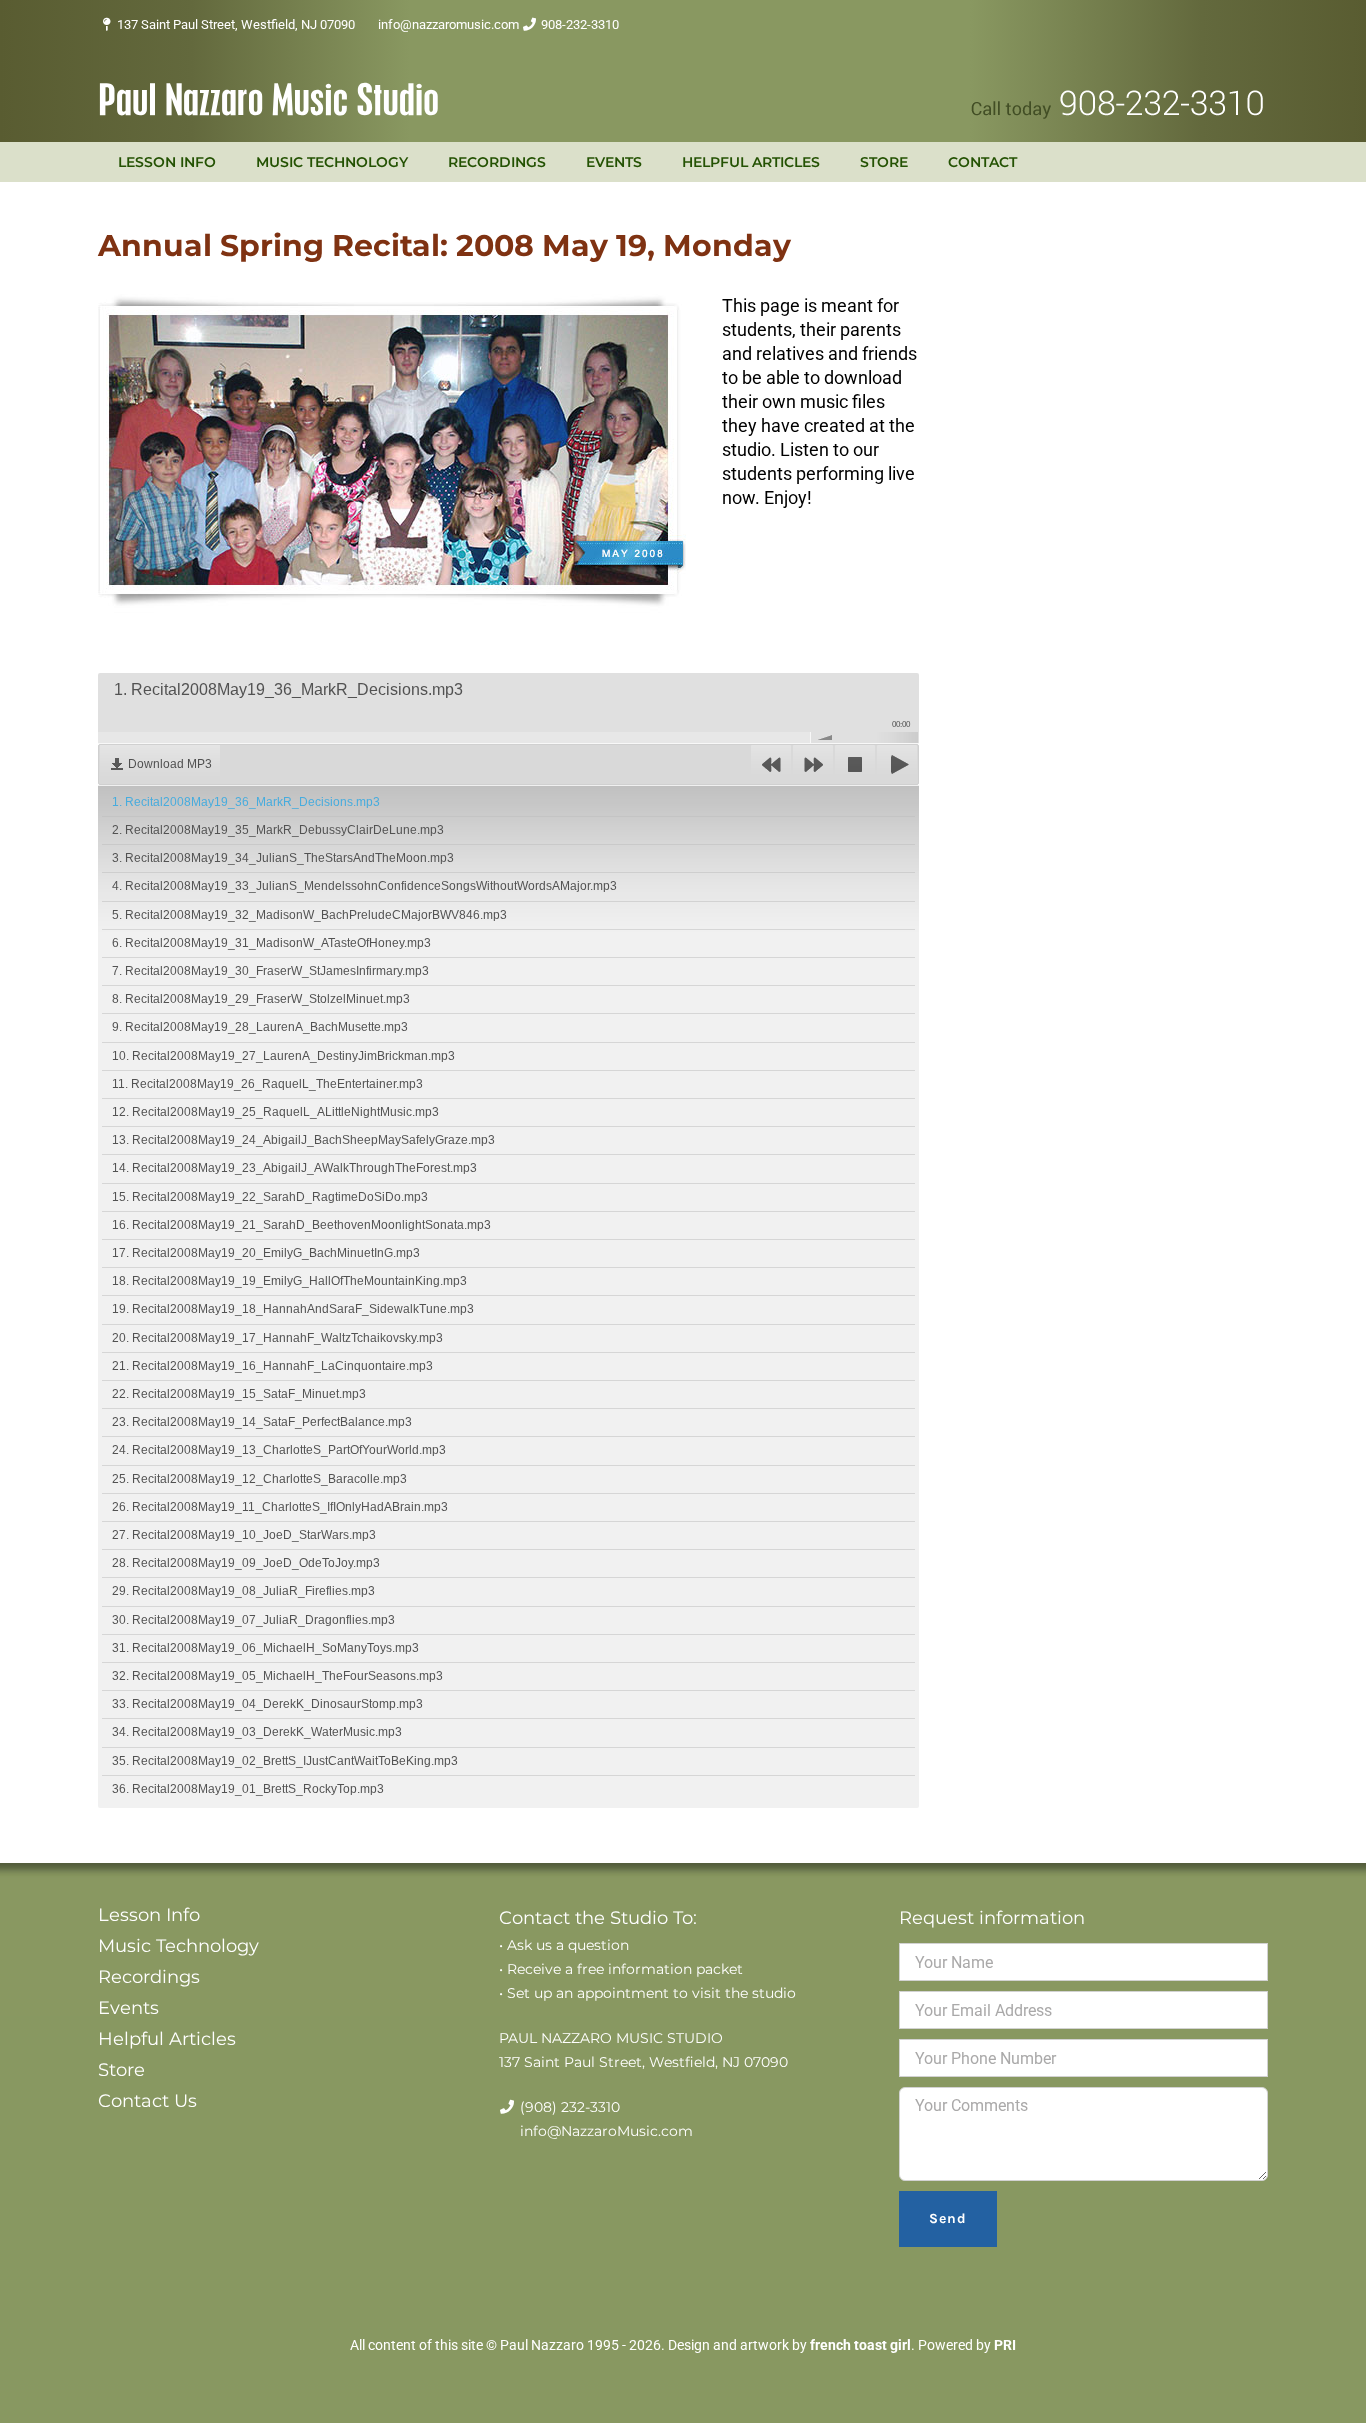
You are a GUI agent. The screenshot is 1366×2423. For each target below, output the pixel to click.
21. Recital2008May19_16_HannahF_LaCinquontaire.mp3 (272, 1366)
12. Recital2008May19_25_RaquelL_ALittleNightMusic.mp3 (275, 1112)
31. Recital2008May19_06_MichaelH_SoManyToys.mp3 (265, 1648)
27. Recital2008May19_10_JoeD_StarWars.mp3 (244, 1535)
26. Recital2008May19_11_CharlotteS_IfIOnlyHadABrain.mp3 (280, 1507)
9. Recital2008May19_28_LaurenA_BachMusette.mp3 (260, 1027)
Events (128, 2008)
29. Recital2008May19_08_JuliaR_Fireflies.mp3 (243, 1591)
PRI (1005, 2345)
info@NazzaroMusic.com (606, 2131)
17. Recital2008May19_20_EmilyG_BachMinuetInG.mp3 (266, 1253)
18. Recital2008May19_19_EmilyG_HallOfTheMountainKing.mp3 (289, 1281)
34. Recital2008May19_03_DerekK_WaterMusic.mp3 (257, 1732)
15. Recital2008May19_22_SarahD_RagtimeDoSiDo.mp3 (270, 1197)
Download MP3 (170, 764)
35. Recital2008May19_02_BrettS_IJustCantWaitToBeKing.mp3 (285, 1761)
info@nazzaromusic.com (448, 24)
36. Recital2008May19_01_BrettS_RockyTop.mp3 (248, 1789)
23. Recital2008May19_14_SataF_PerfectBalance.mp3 (262, 1422)
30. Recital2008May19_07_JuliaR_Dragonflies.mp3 (253, 1620)
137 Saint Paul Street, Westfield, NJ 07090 (236, 24)
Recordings (149, 1977)
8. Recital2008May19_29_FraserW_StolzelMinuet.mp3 (261, 999)
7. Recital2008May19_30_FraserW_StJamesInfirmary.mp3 (270, 971)
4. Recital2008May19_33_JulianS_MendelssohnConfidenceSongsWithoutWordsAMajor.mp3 (364, 886)
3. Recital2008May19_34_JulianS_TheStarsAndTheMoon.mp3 (283, 858)
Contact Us (147, 2101)
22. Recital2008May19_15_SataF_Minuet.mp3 (239, 1394)
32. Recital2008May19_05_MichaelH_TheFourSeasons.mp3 (277, 1676)
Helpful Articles (167, 2039)
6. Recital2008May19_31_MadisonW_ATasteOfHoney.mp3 (271, 943)
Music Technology (178, 1946)
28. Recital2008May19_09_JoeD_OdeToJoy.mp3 (246, 1563)
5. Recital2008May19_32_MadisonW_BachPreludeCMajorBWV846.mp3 (309, 915)
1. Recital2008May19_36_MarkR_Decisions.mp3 (246, 802)
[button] (1062, 162)
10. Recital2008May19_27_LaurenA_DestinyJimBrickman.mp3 (283, 1056)
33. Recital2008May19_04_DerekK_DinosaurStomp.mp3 (267, 1704)
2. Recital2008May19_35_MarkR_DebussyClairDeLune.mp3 (278, 830)
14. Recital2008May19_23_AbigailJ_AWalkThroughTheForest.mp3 (294, 1168)
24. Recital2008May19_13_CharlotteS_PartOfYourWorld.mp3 (279, 1450)
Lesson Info (149, 1915)
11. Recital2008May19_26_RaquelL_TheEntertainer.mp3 (267, 1084)
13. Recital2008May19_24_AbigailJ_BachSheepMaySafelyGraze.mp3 (303, 1140)
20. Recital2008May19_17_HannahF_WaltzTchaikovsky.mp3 (277, 1338)
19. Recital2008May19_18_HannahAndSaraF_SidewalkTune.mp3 (293, 1309)
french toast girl (860, 2345)
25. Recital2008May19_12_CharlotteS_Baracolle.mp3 (259, 1479)
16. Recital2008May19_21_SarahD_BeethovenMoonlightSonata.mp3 (301, 1225)
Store (121, 2070)
